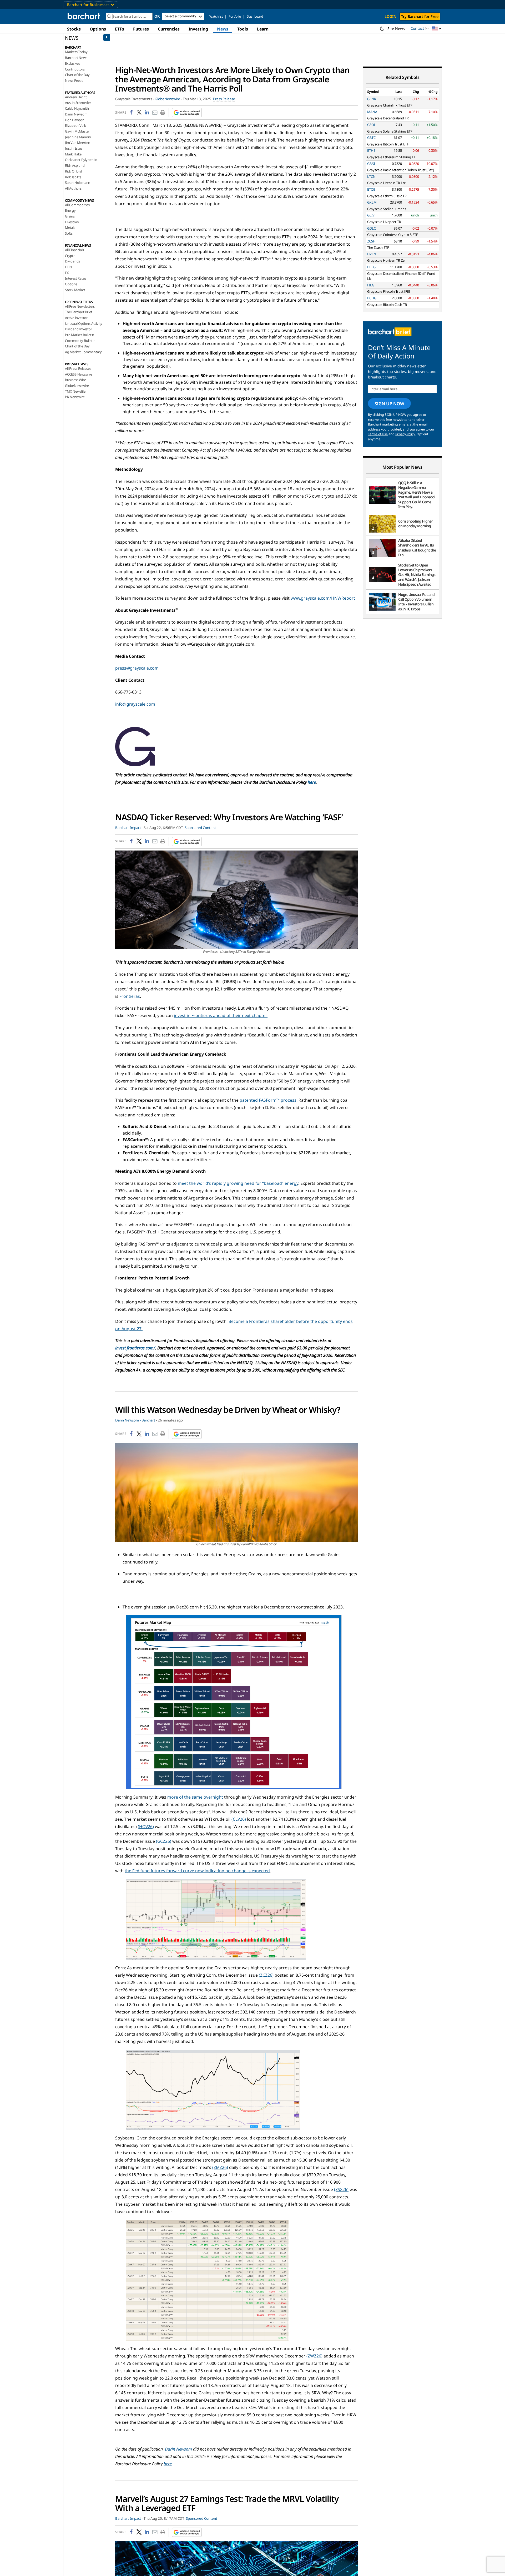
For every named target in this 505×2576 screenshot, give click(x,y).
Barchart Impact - (129, 828)
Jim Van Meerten (78, 143)
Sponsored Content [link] (200, 828)
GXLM (372, 202)
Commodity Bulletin (80, 341)
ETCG (371, 189)
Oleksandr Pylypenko (81, 160)
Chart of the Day (77, 75)
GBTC (371, 138)
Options (98, 29)
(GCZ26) (164, 1841)
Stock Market (75, 290)
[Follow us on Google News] (185, 113)
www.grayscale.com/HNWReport (323, 598)
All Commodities (77, 205)
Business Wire (75, 380)
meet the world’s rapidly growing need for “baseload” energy (238, 1183)
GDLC (372, 228)
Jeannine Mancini (78, 137)
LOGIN (390, 16)
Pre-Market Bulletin (80, 335)
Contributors (75, 69)
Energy (70, 210)
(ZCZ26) (266, 1975)
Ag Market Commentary (83, 352)
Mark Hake (73, 154)
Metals (70, 227)
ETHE (371, 150)
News (223, 29)
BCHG (372, 298)
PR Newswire (75, 397)
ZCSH (371, 241)
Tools (243, 29)
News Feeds (74, 80)
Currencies (169, 29)
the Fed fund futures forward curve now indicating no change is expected (197, 1871)
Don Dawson (75, 120)
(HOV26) (146, 1826)
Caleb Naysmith (77, 108)
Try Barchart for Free (420, 16)
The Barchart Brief (78, 312)
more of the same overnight (195, 1797)
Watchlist (216, 16)
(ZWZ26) (314, 2356)
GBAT (371, 164)
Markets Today (76, 52)
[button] (437, 29)
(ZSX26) (341, 2189)
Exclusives (73, 63)
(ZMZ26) (220, 2167)
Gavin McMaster (77, 131)
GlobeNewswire (77, 386)
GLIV (371, 215)
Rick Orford (74, 171)
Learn (263, 29)
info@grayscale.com (135, 704)
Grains (70, 216)
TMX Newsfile (75, 391)
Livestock (72, 222)
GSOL (372, 125)
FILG (371, 285)
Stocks (74, 29)
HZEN (372, 254)
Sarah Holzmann (78, 183)
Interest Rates (75, 278)
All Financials (74, 250)
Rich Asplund (75, 165)
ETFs (120, 29)
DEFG (371, 267)
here (312, 782)
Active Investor (76, 318)
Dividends (72, 261)
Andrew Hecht (76, 97)
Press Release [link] (224, 99)
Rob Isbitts (73, 177)
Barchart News (76, 58)
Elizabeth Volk (75, 125)
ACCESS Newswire (79, 374)
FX (67, 273)
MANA (372, 112)
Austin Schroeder (78, 103)
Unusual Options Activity (84, 323)
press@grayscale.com (137, 668)
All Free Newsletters (80, 306)
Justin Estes (74, 148)
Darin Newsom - (128, 1420)
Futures (141, 29)
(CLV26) (239, 1819)
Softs (69, 233)
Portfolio (235, 16)
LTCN (371, 176)
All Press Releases (78, 368)
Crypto (70, 256)
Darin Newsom (76, 114)
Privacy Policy (405, 434)
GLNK (372, 99)
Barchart (148, 1420)
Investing (198, 29)
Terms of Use (378, 434)
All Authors (73, 188)
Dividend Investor (79, 329)
